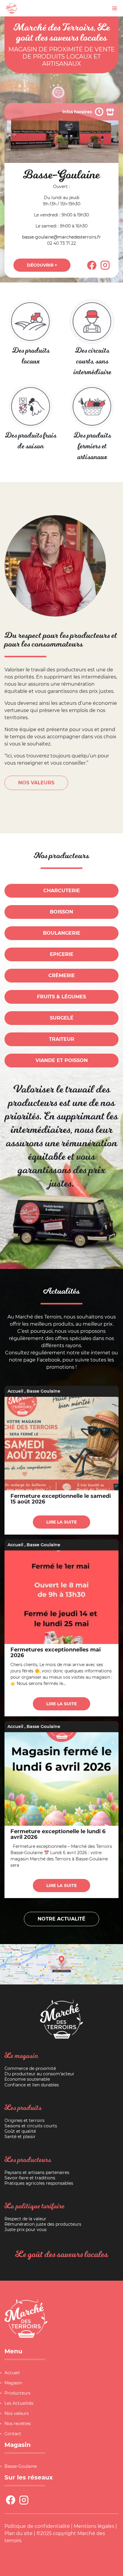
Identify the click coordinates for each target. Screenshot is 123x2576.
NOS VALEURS (36, 783)
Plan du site (19, 2533)
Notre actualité (61, 1919)
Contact (13, 2434)
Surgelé (62, 1018)
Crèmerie (62, 975)
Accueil (15, 1391)
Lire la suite (61, 1522)
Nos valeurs (17, 2413)
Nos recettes (18, 2424)
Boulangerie (62, 933)
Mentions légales (94, 2526)
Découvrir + (42, 265)
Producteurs (17, 2393)
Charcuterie (62, 891)
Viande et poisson (62, 1060)
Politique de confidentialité (37, 2526)
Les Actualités (19, 2403)
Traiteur (62, 1039)
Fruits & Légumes (61, 997)
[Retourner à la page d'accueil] (12, 8)
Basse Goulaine (43, 1391)
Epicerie (62, 954)
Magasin (13, 2383)
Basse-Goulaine (21, 2466)
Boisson (61, 912)
